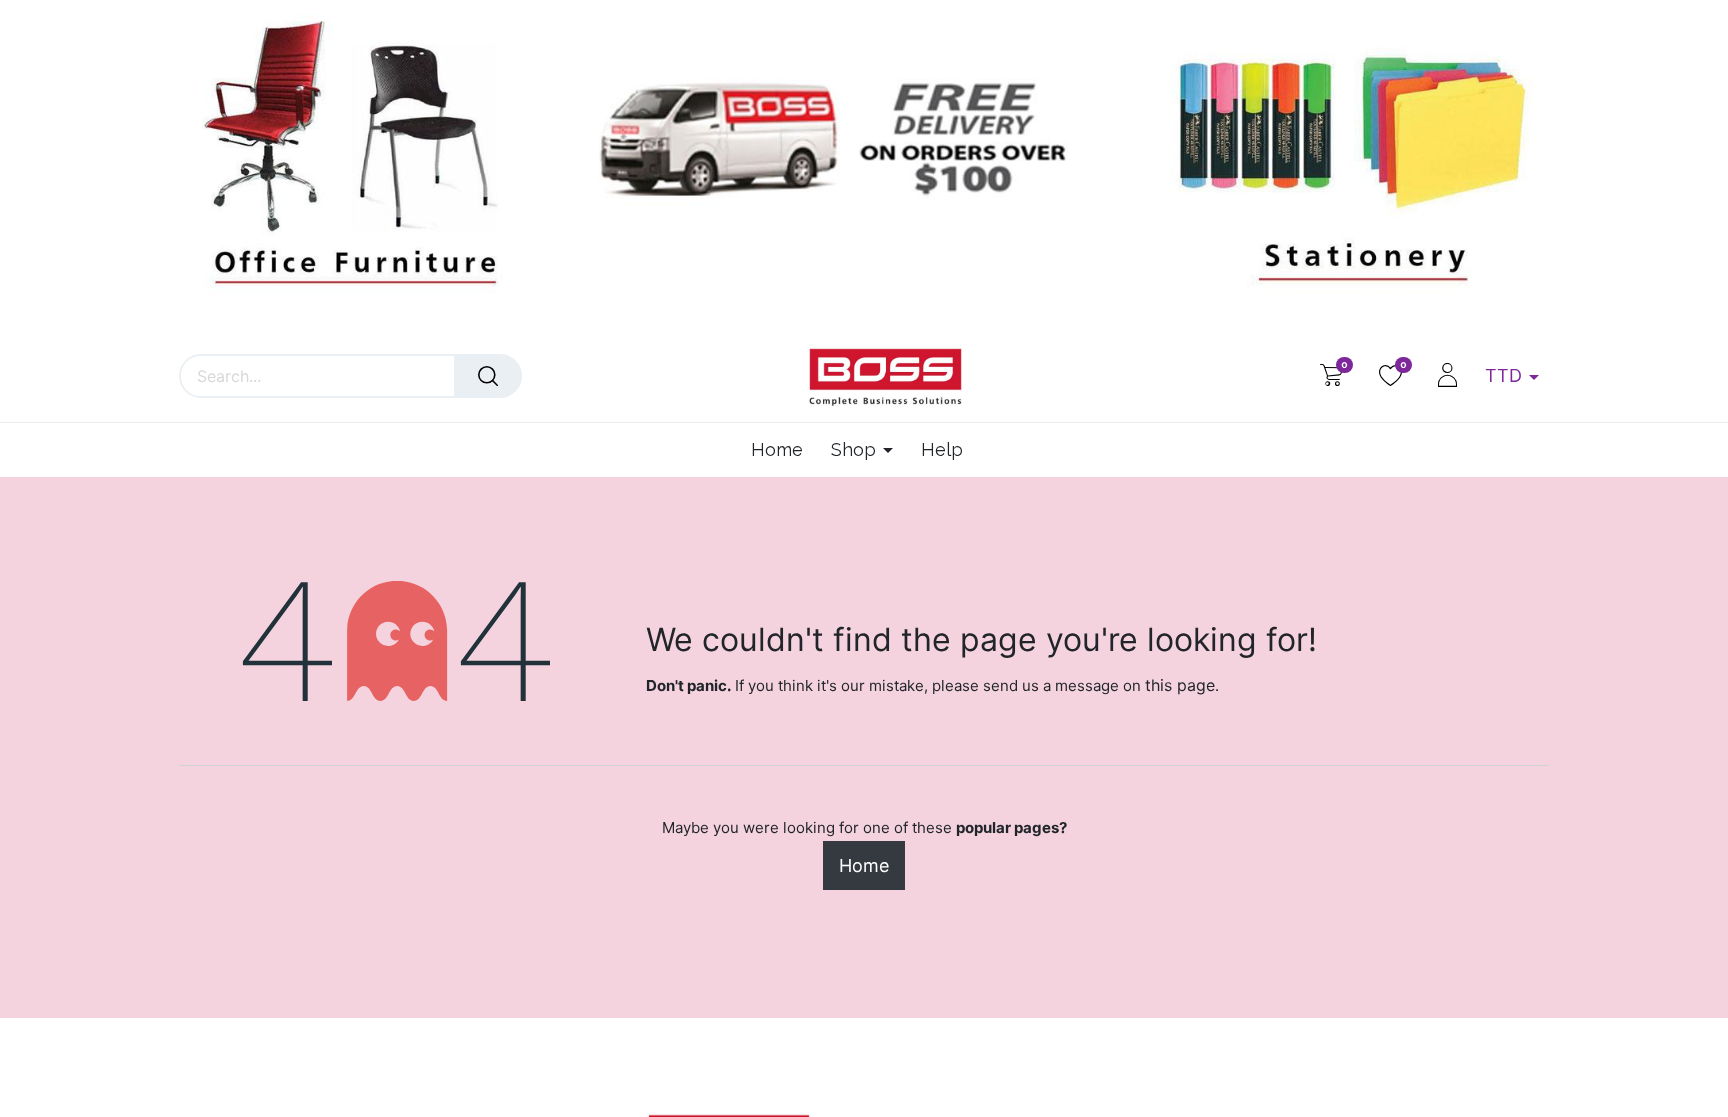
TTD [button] (1506, 375)
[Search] (488, 376)
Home (864, 865)
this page (1180, 685)
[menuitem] (784, 450)
